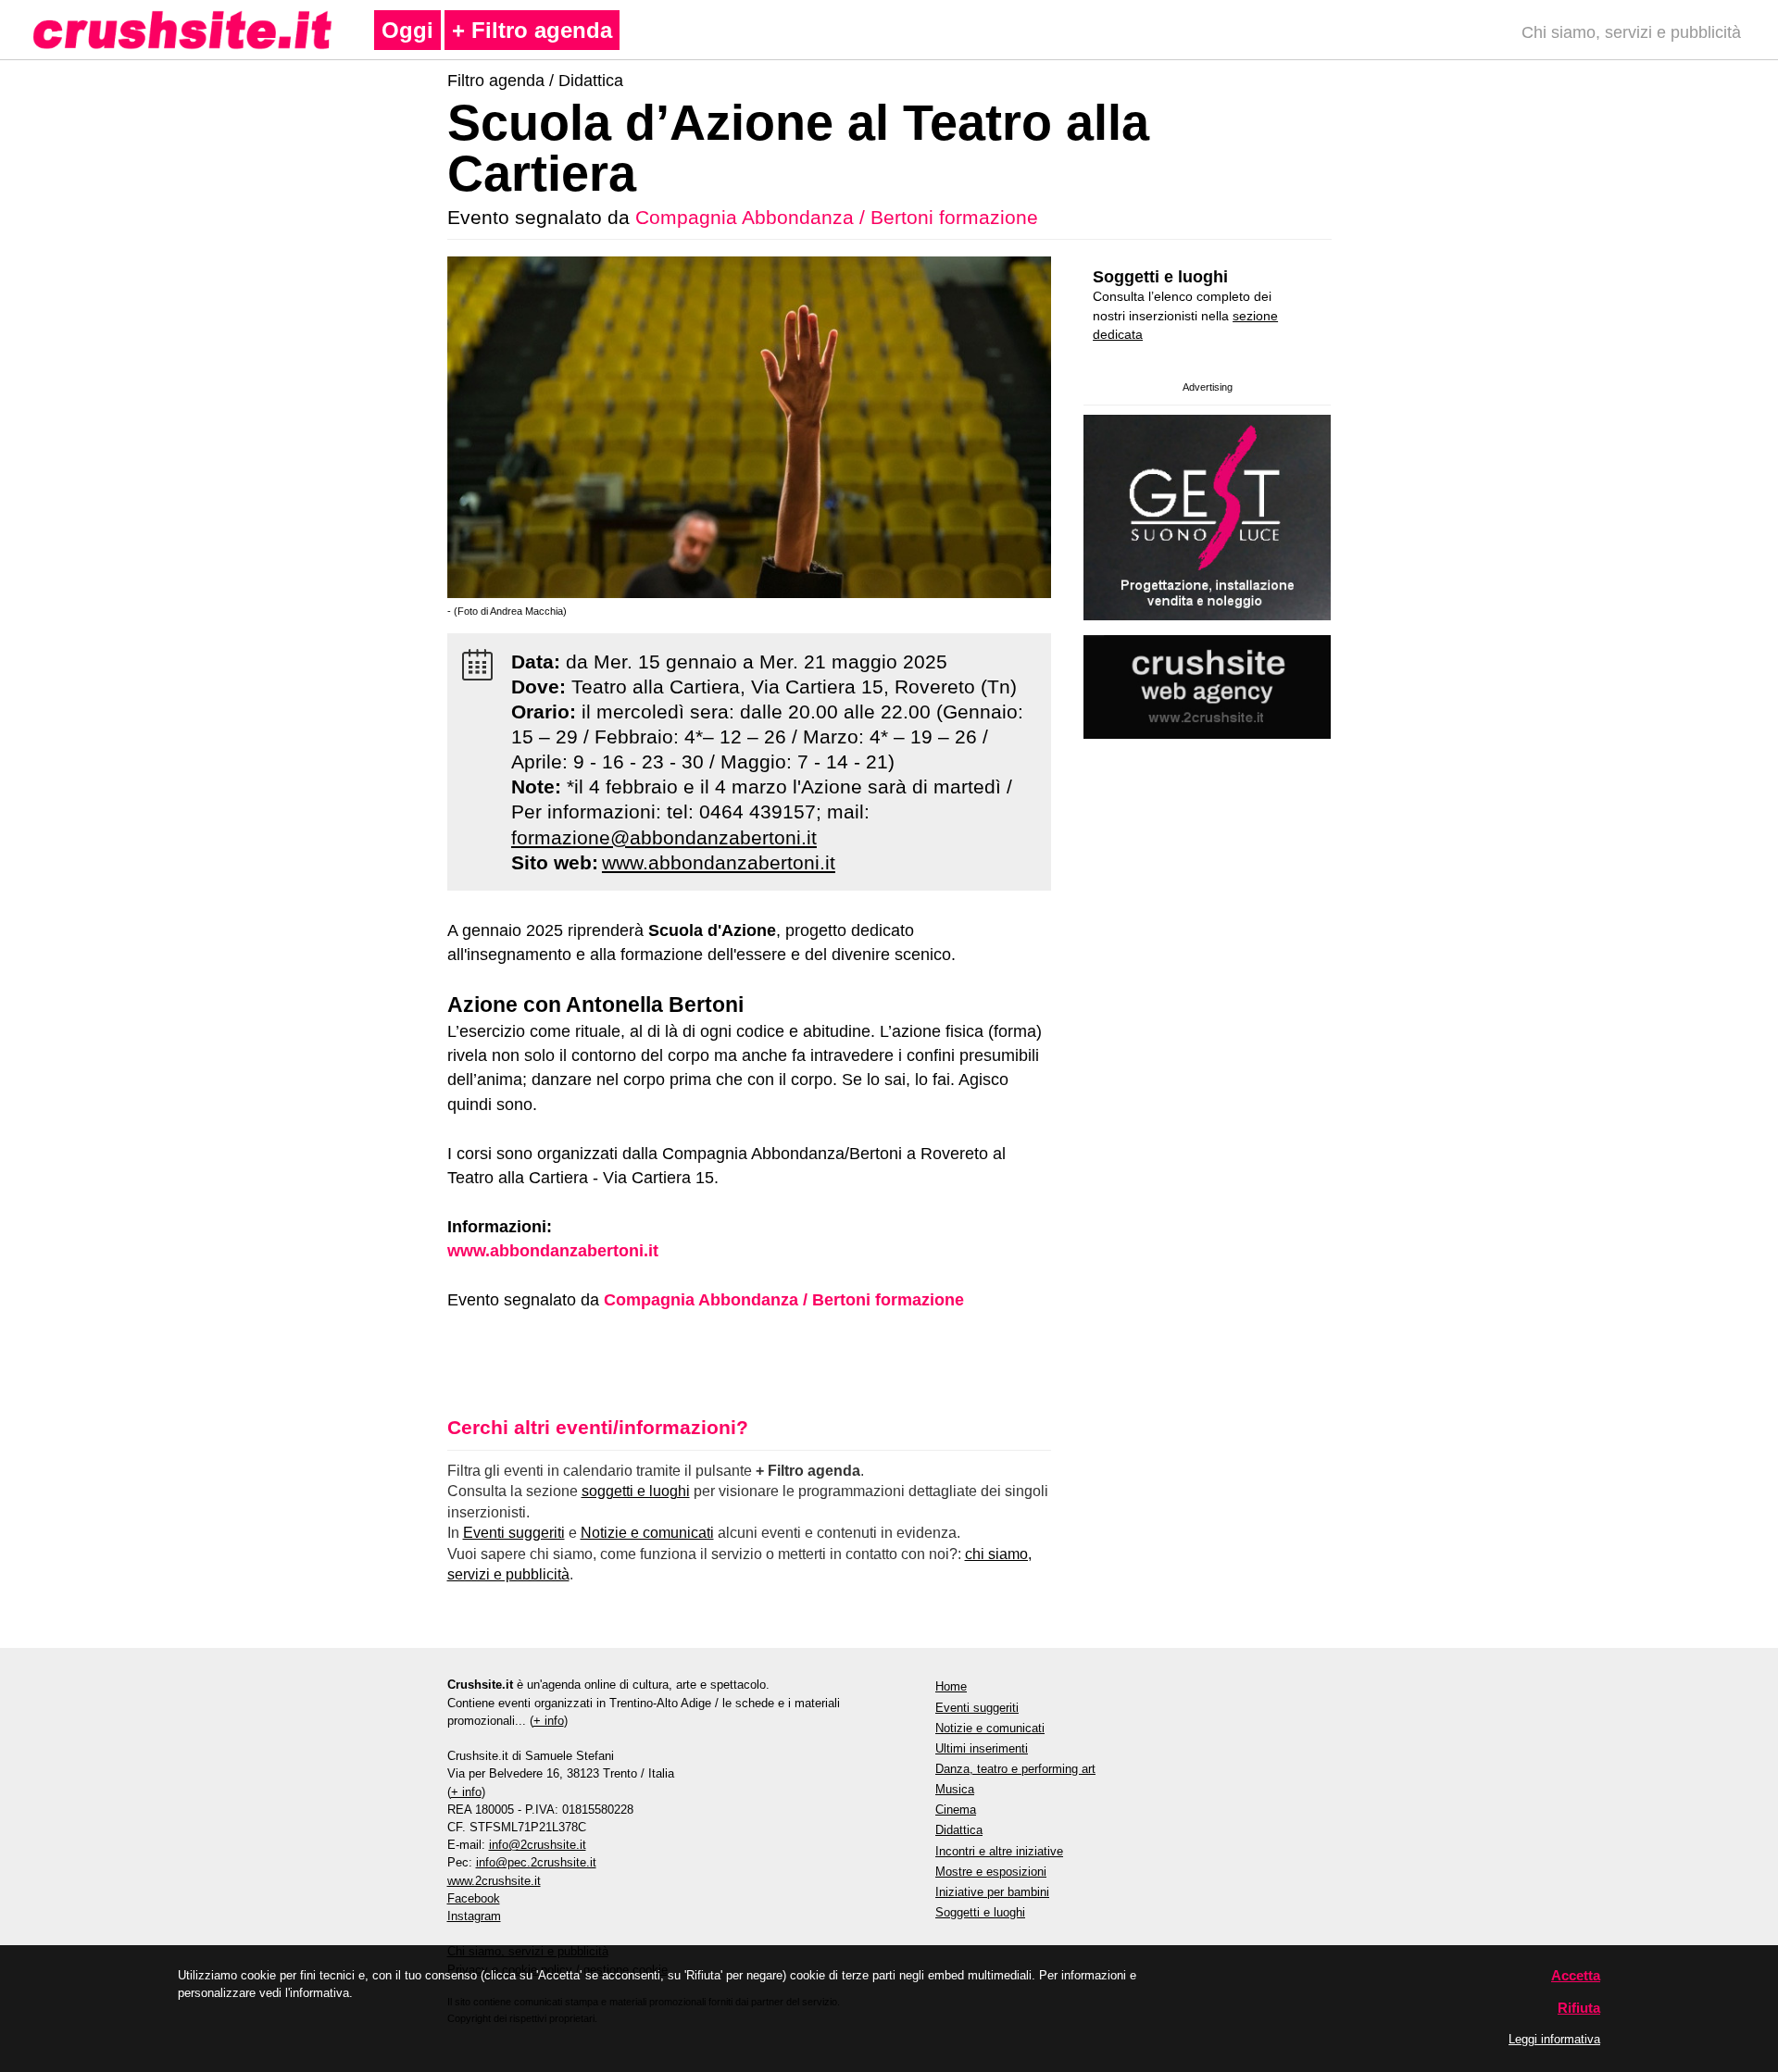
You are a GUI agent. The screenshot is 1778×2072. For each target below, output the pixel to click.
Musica (955, 1789)
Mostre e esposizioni (991, 1872)
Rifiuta (1579, 2008)
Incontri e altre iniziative (999, 1851)
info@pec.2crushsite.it (536, 1862)
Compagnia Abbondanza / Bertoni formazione (837, 217)
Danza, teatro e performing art (1015, 1769)
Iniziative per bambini (992, 1892)
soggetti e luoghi (636, 1491)
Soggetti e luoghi (1160, 277)
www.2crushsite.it (494, 1881)
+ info (549, 1721)
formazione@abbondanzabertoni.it (664, 837)
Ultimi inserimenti (982, 1748)
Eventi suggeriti (514, 1533)
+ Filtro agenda (532, 30)
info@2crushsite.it (538, 1845)
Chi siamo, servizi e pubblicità (1631, 32)
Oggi (407, 30)
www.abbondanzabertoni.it (719, 862)
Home (951, 1686)
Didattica (591, 81)
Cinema (956, 1810)
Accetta (1576, 1975)
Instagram (474, 1916)
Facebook (474, 1898)
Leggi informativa (1554, 2039)
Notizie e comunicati (647, 1533)
